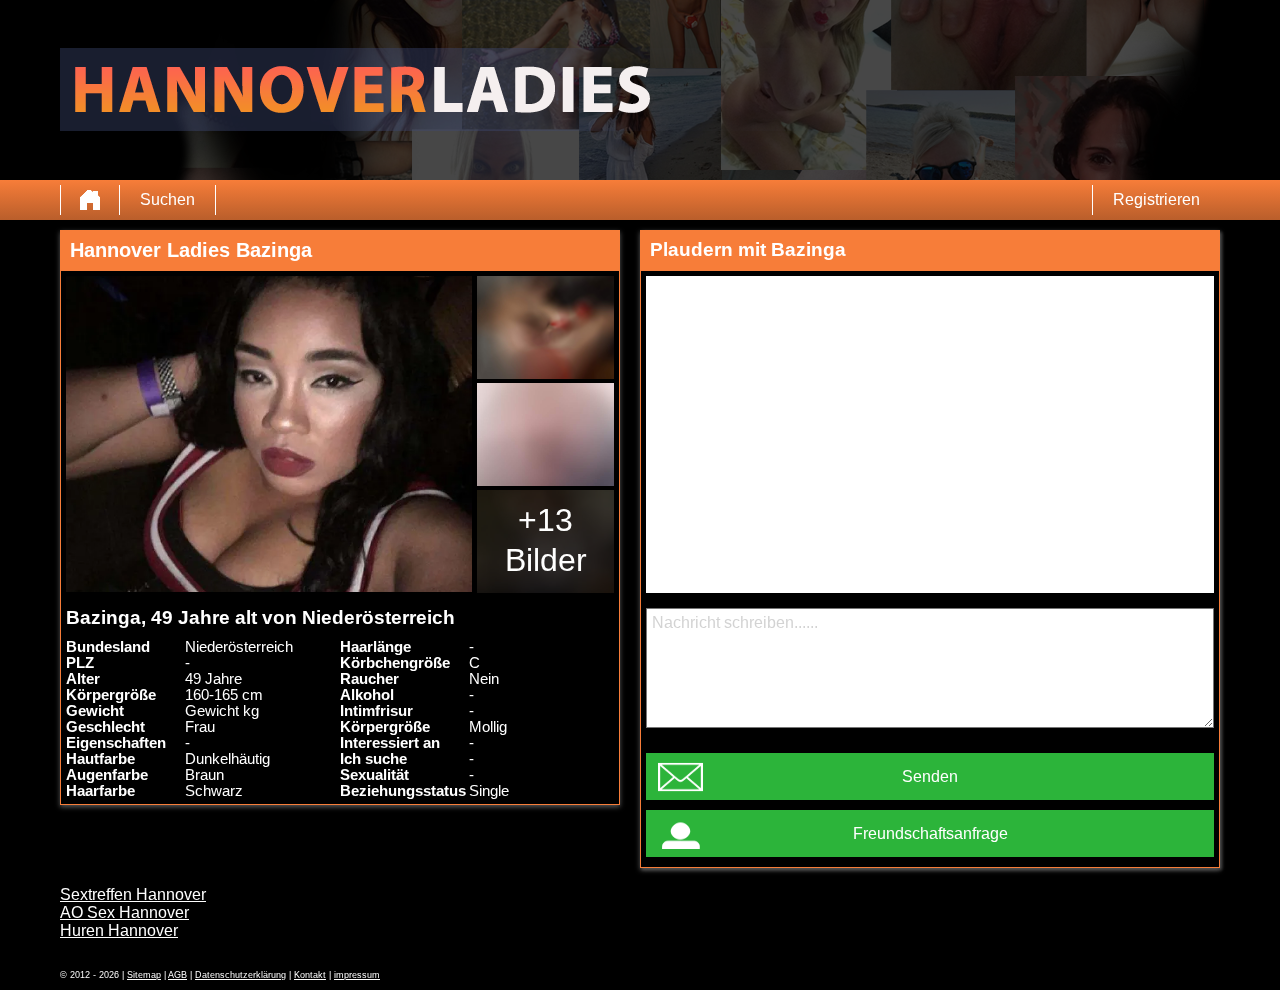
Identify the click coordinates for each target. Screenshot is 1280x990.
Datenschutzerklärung (240, 975)
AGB (177, 975)
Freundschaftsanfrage (930, 833)
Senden (930, 776)
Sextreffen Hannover (133, 894)
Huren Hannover (119, 930)
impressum (357, 975)
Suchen (167, 199)
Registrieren (1156, 199)
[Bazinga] (269, 434)
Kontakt (310, 975)
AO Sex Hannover (124, 912)
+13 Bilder (546, 540)
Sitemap (144, 975)
